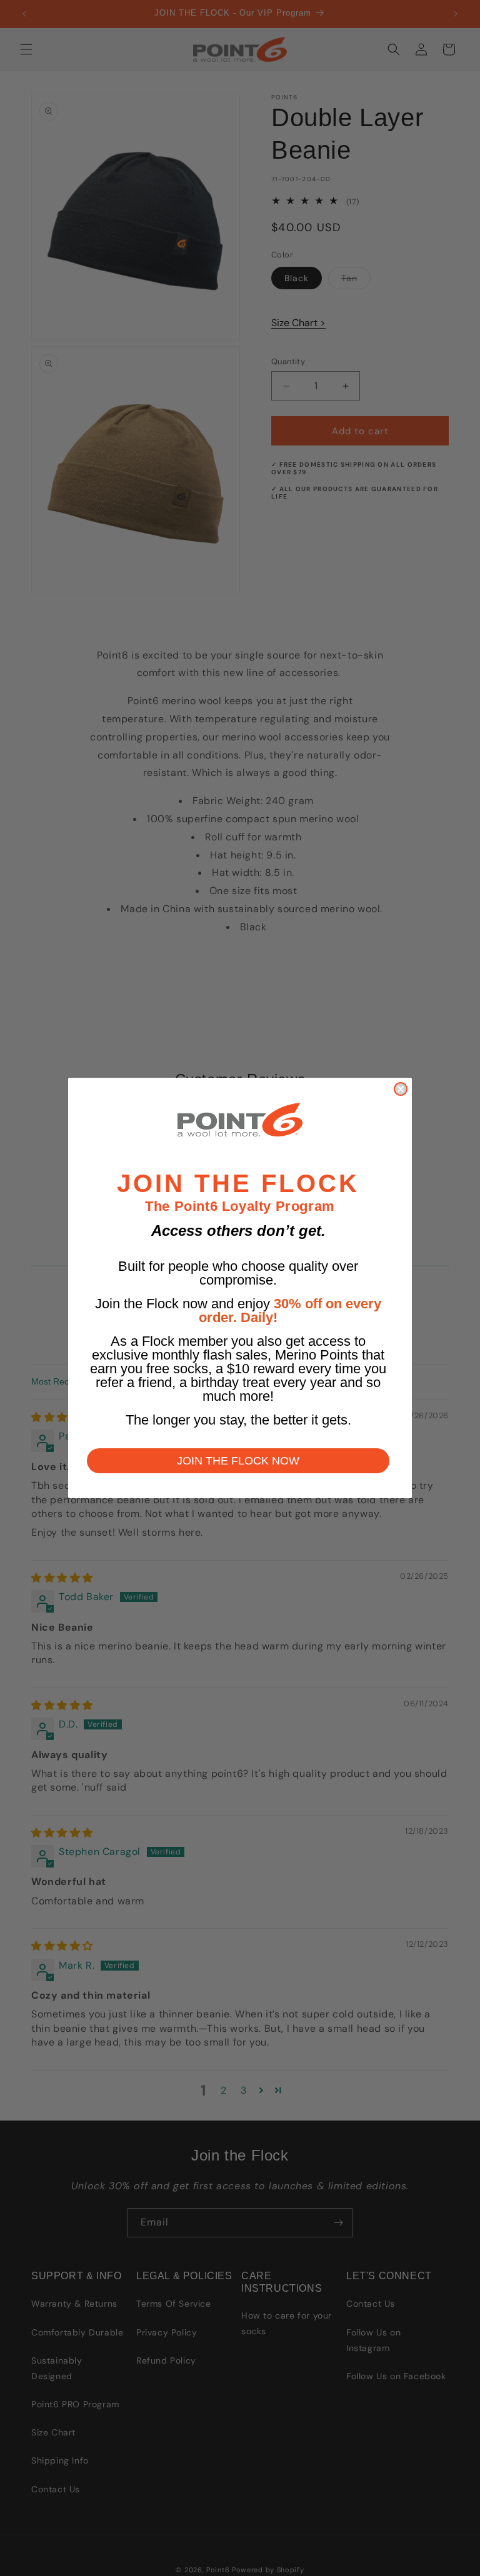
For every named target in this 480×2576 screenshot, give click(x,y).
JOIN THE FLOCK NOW (238, 1461)
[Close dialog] (401, 1089)
